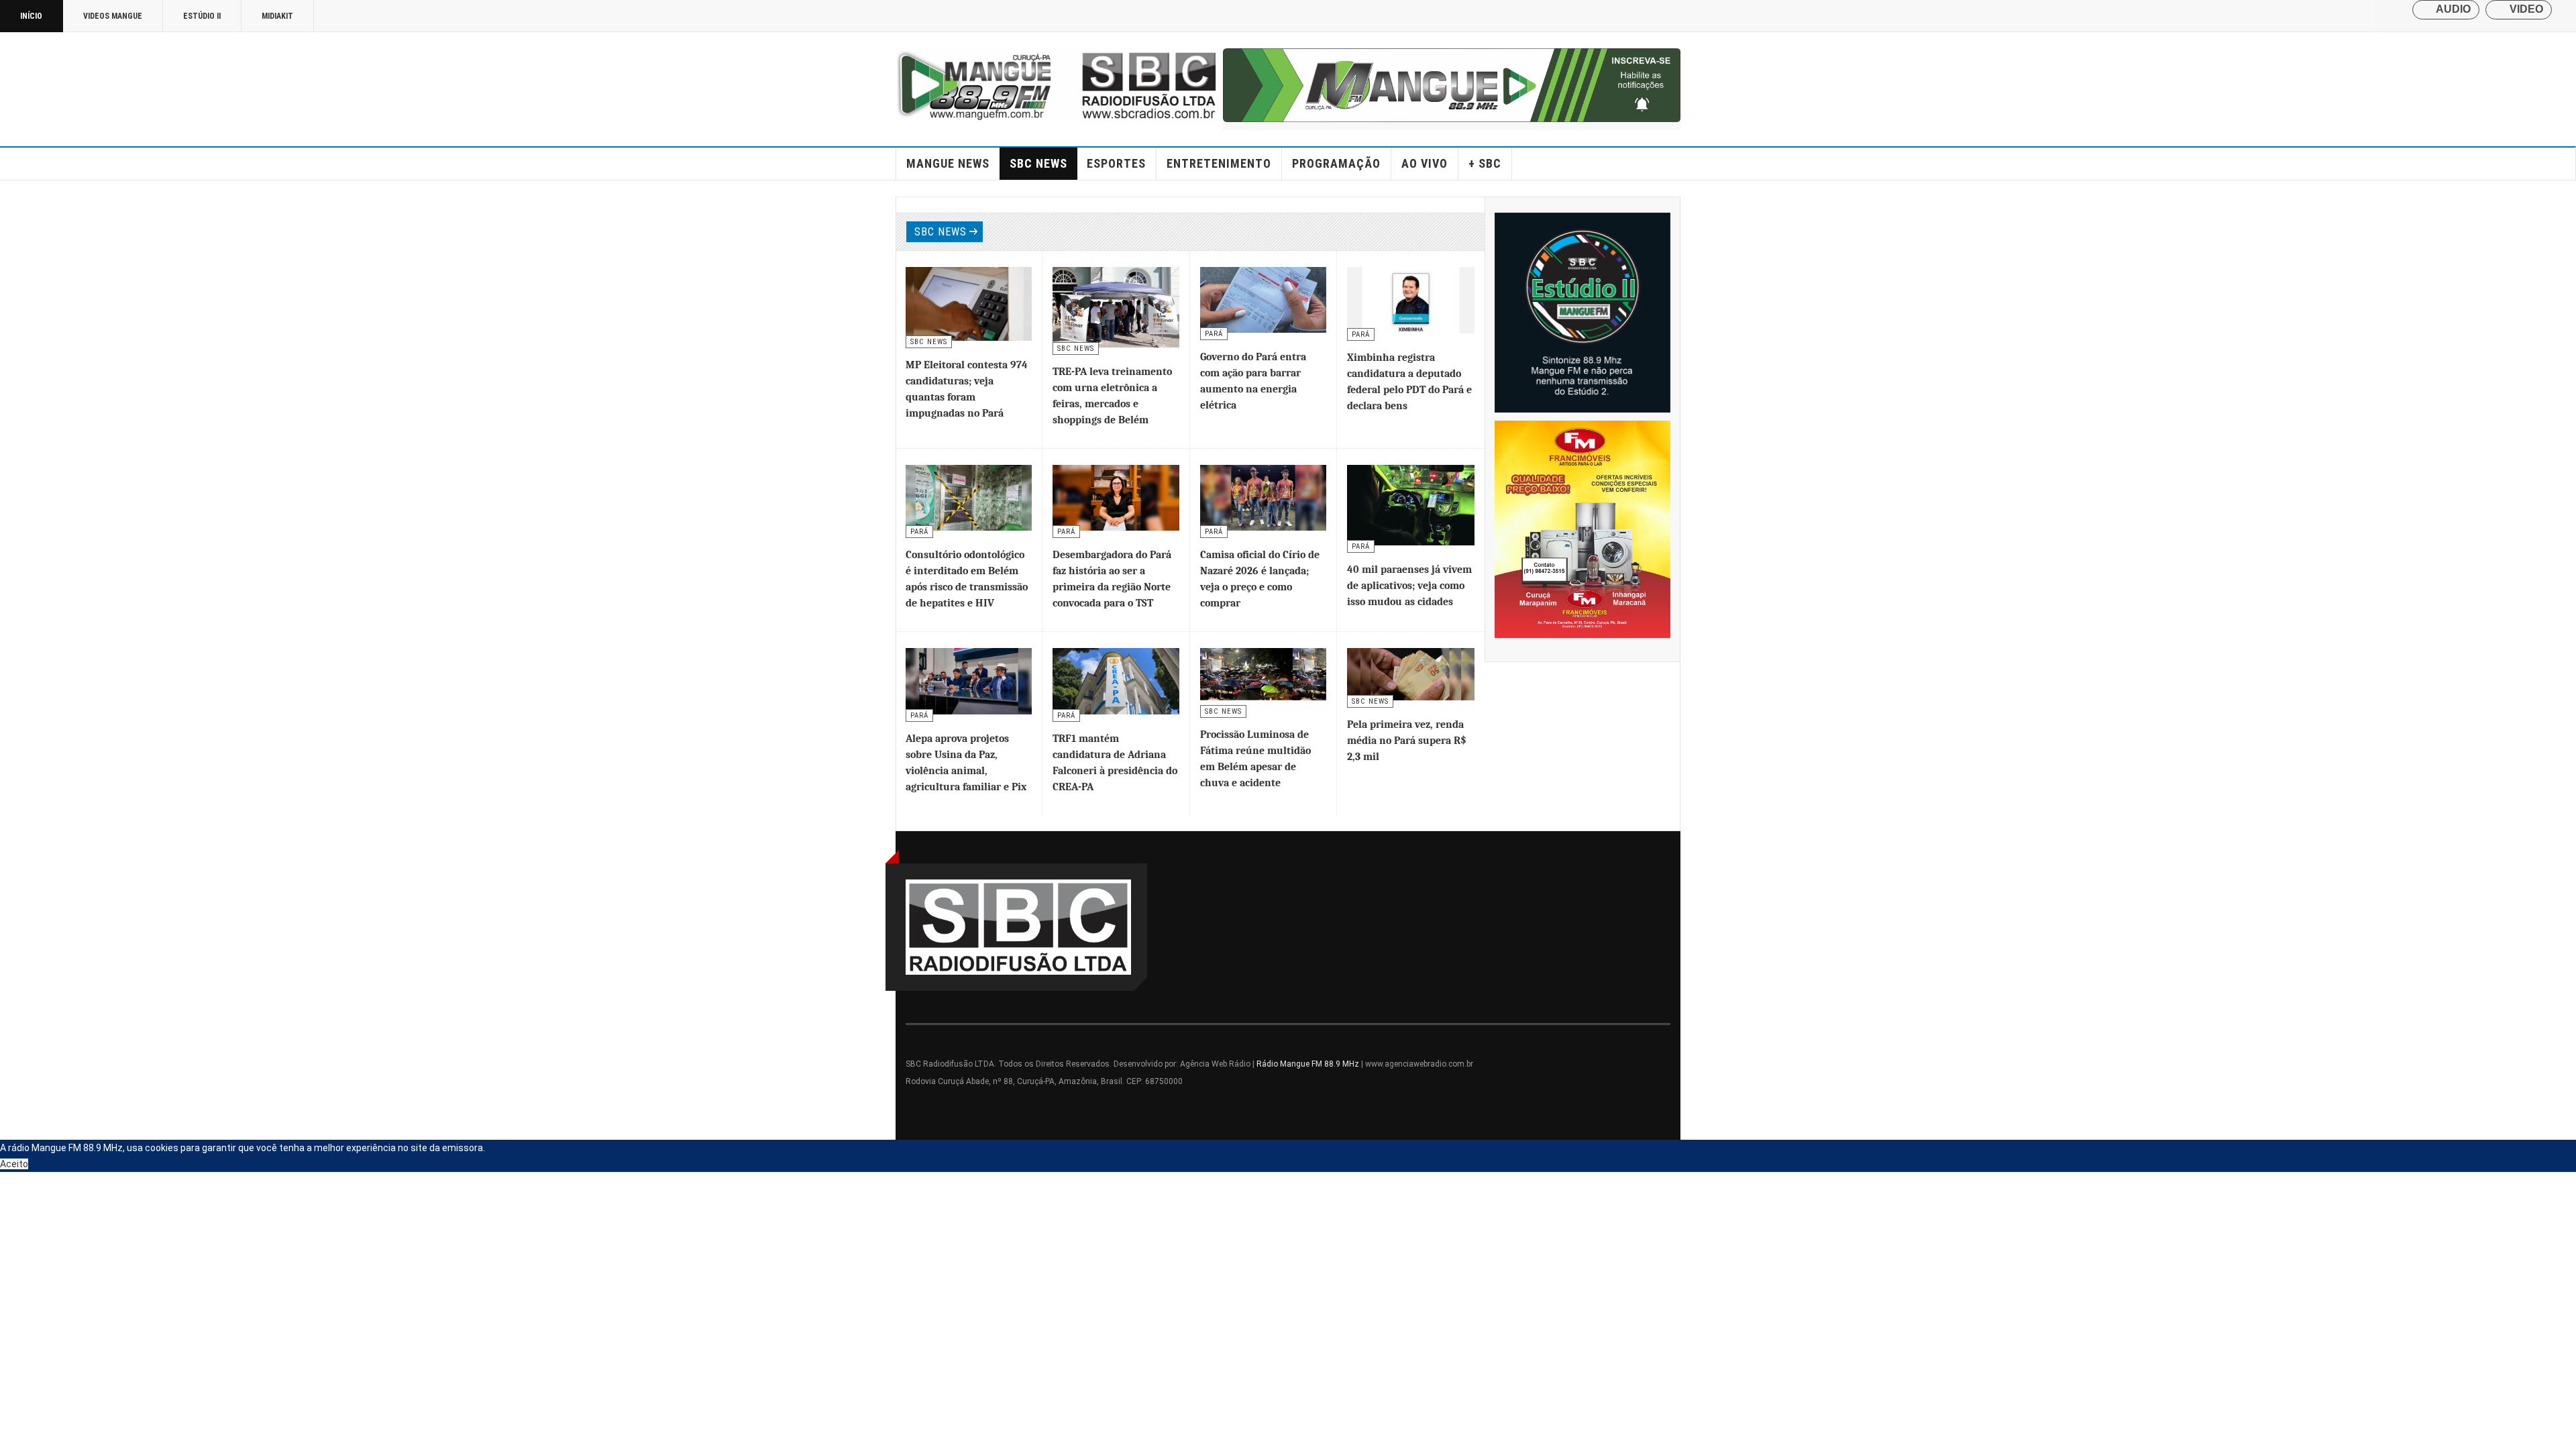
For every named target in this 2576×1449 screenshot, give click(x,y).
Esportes (1116, 163)
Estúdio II (202, 16)
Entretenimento (1219, 163)
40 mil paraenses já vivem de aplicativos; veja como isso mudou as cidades (1409, 586)
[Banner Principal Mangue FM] (1452, 85)
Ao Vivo (1425, 163)
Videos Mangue (113, 16)
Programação (1336, 163)
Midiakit (277, 16)
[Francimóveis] (1583, 529)
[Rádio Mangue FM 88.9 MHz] (1059, 85)
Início (31, 16)
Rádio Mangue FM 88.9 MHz (1308, 1064)
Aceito (14, 1164)
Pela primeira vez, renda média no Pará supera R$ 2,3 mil (1407, 741)
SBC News (1038, 163)
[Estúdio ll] (1583, 313)
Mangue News (948, 163)
